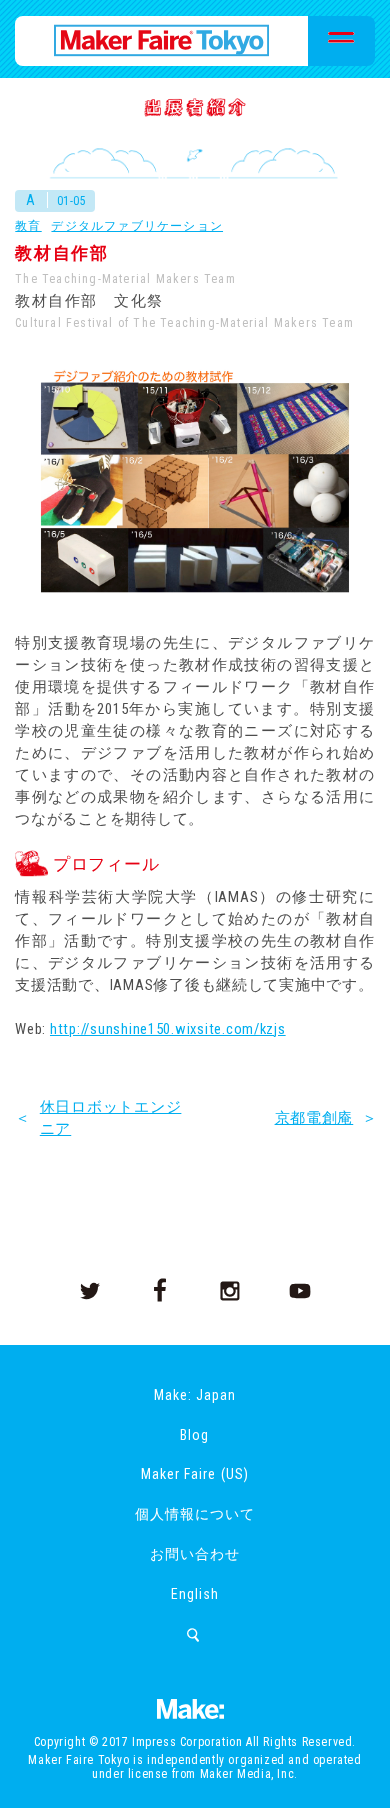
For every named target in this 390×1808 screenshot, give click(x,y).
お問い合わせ (195, 1554)
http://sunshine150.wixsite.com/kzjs (168, 1029)
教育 (28, 226)
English (195, 1594)
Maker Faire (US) (194, 1474)
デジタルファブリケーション (137, 226)
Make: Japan (195, 1395)
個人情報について (195, 1514)
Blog (194, 1435)
